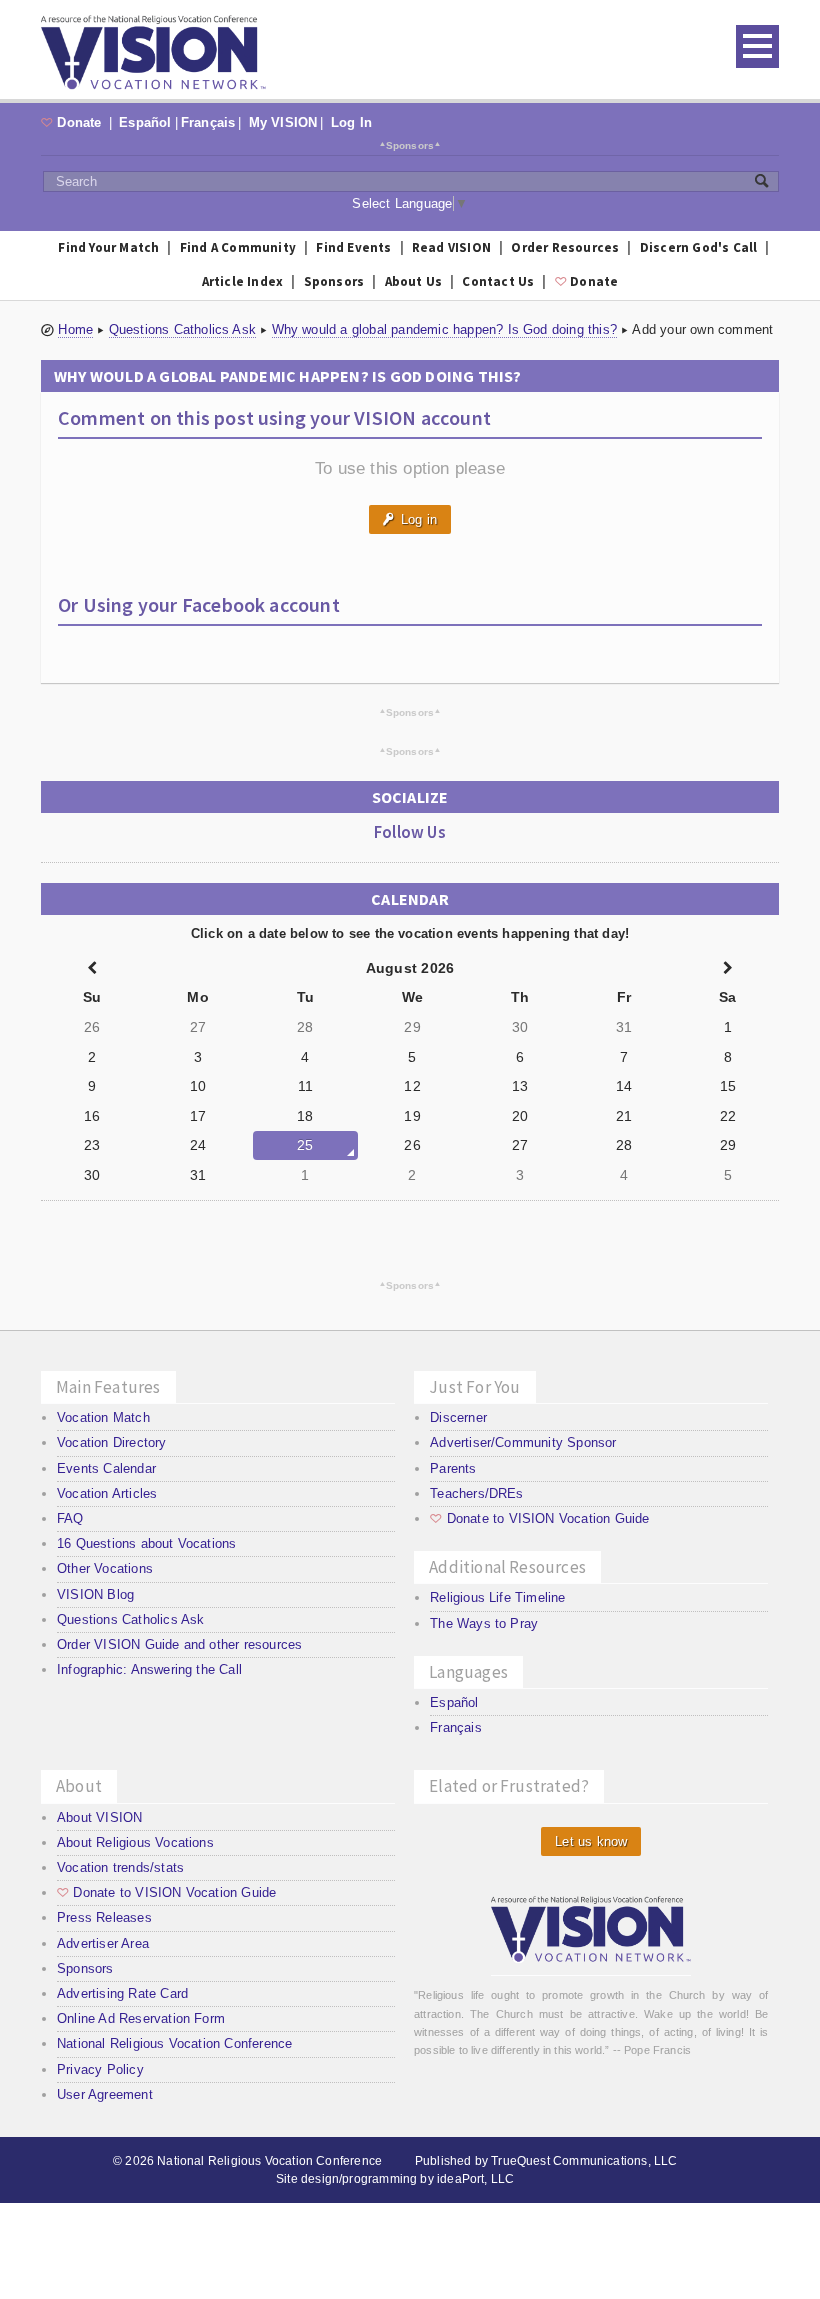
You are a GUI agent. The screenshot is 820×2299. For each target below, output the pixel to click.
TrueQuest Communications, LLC (584, 2161)
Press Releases (104, 1917)
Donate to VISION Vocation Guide (539, 1518)
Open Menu (757, 46)
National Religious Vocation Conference (174, 2043)
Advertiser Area (103, 1943)
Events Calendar (106, 1468)
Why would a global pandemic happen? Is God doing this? (445, 329)
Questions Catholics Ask (183, 329)
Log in (410, 519)
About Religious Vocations (135, 1842)
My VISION (283, 122)
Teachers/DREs (477, 1493)
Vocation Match (103, 1417)
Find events (353, 247)
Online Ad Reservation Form (141, 2018)
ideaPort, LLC (475, 2179)
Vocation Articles (107, 1493)
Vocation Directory (112, 1442)
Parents (453, 1468)
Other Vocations (105, 1568)
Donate (73, 122)
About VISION (99, 1817)
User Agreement (105, 2094)
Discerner (458, 1417)
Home (75, 329)
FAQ (70, 1518)
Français (208, 122)
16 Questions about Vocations (146, 1543)
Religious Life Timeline (498, 1597)
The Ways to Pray (484, 1623)
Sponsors (410, 145)
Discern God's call (699, 247)
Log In (351, 122)
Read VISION (451, 247)
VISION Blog (95, 1594)
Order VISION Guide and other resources (179, 1644)
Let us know (591, 1841)
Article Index (243, 281)
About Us (414, 281)
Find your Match (108, 247)
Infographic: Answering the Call (149, 1669)
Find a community (238, 247)
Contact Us (498, 281)
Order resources (565, 247)
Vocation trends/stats (120, 1867)
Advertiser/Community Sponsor (523, 1442)
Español (145, 122)
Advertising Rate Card (122, 1993)
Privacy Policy (100, 2069)
